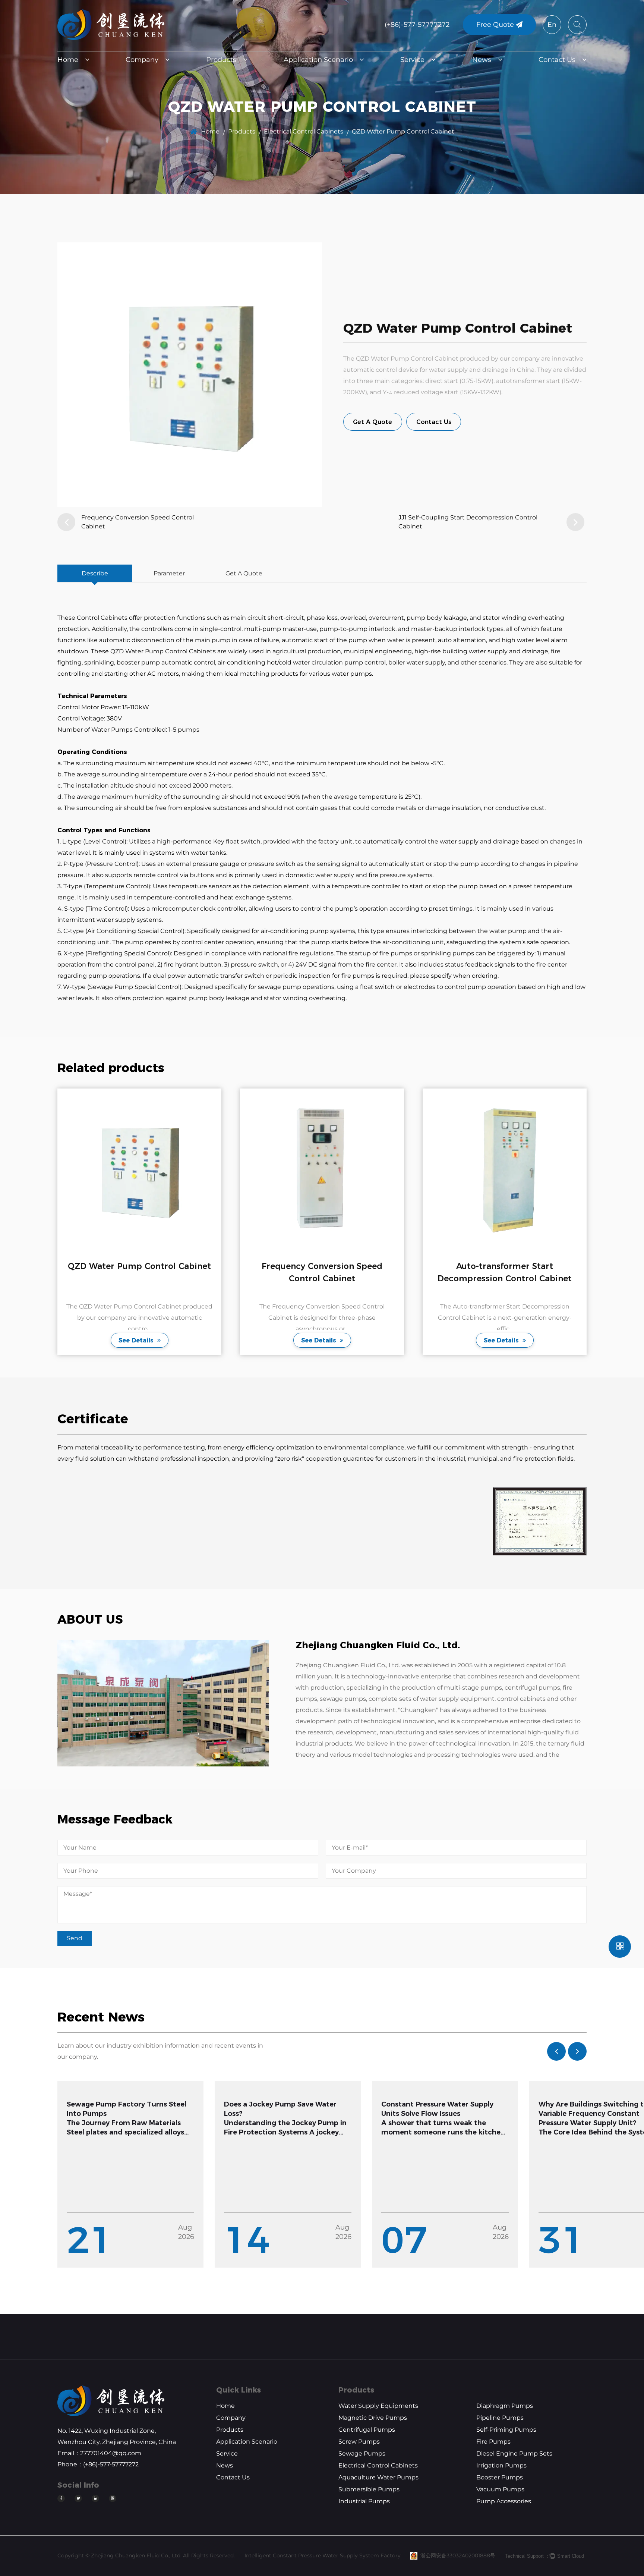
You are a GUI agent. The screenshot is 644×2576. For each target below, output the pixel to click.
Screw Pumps (359, 2442)
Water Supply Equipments (378, 2406)
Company (142, 60)
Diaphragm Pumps (505, 2406)
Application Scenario (318, 60)
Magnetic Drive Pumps (373, 2418)
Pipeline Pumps (500, 2418)
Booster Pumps (500, 2477)
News (482, 60)
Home (68, 60)
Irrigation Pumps (501, 2465)
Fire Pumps (493, 2442)
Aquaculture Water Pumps (378, 2477)
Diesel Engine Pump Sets (514, 2454)
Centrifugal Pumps (367, 2430)
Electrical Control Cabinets (304, 131)
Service (412, 60)
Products (221, 60)
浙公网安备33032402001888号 (458, 2555)
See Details (140, 1340)
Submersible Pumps (369, 2489)
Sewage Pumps (362, 2454)
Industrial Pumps (364, 2501)
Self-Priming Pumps (506, 2430)
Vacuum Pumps (500, 2489)
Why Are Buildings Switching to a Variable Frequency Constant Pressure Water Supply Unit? (441, 2114)
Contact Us (557, 60)
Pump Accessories (504, 2501)
